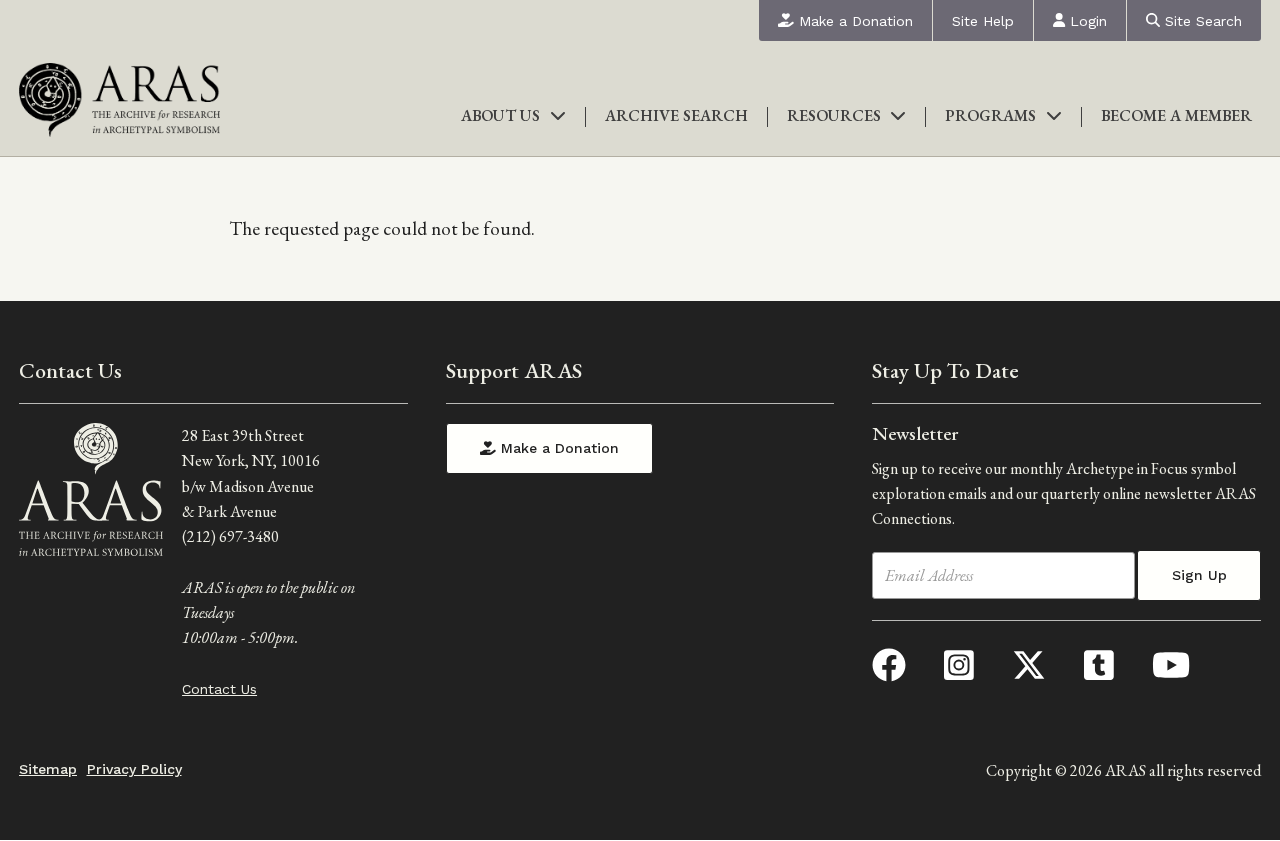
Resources (834, 115)
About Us (500, 115)
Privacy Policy (134, 769)
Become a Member (1176, 115)
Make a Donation (853, 21)
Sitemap (48, 769)
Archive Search (676, 115)
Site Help (983, 21)
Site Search (1201, 21)
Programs (990, 115)
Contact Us (219, 689)
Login (1086, 21)
